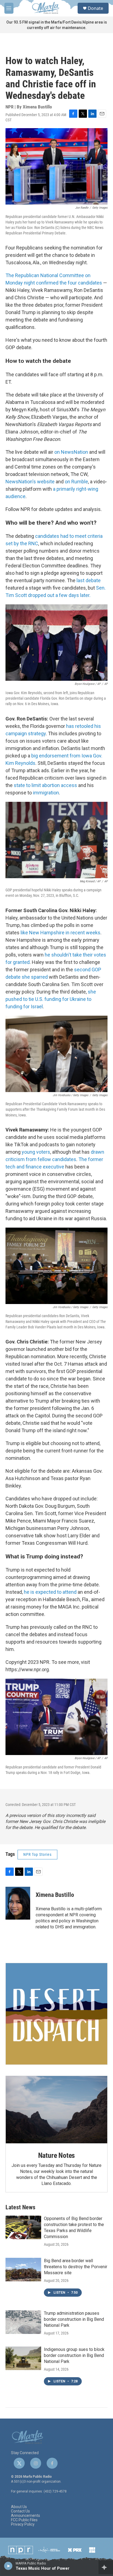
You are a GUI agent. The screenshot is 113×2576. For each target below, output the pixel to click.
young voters (36, 1152)
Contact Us (20, 2511)
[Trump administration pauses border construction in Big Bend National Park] (23, 2322)
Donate (95, 8)
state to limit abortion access (45, 785)
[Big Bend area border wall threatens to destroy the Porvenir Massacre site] (23, 2270)
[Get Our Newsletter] (56, 2014)
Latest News (20, 2207)
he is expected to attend (50, 1592)
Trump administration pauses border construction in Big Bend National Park (74, 2319)
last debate (89, 580)
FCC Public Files (24, 2520)
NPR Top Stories (37, 1854)
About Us (19, 2507)
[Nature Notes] (56, 2110)
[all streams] (106, 2567)
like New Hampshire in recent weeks (60, 933)
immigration (46, 793)
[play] (8, 2566)
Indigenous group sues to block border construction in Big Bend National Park (74, 2355)
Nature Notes (57, 2155)
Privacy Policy (23, 2524)
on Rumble (76, 482)
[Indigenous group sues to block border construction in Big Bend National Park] (23, 2358)
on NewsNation (71, 452)
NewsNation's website (30, 482)
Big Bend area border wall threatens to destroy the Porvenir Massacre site (76, 2267)
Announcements (26, 2516)
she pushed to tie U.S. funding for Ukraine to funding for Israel (51, 999)
